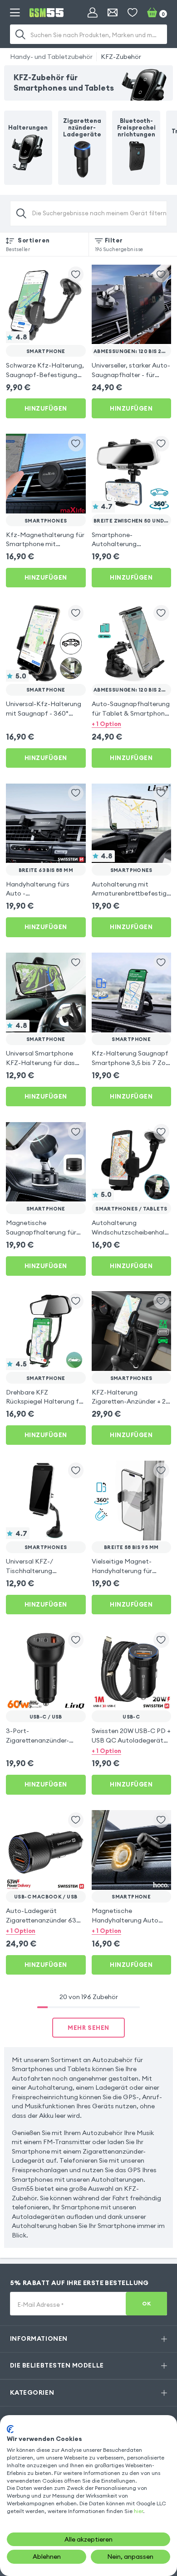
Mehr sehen (88, 2028)
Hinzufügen (46, 408)
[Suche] (21, 34)
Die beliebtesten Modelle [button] (57, 2365)
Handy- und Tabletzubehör (51, 57)
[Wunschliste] (133, 13)
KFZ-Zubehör (121, 57)
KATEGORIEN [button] (32, 2392)
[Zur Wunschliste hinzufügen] (76, 274)
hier (138, 2511)
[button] (132, 724)
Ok (146, 2303)
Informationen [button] (39, 2339)
